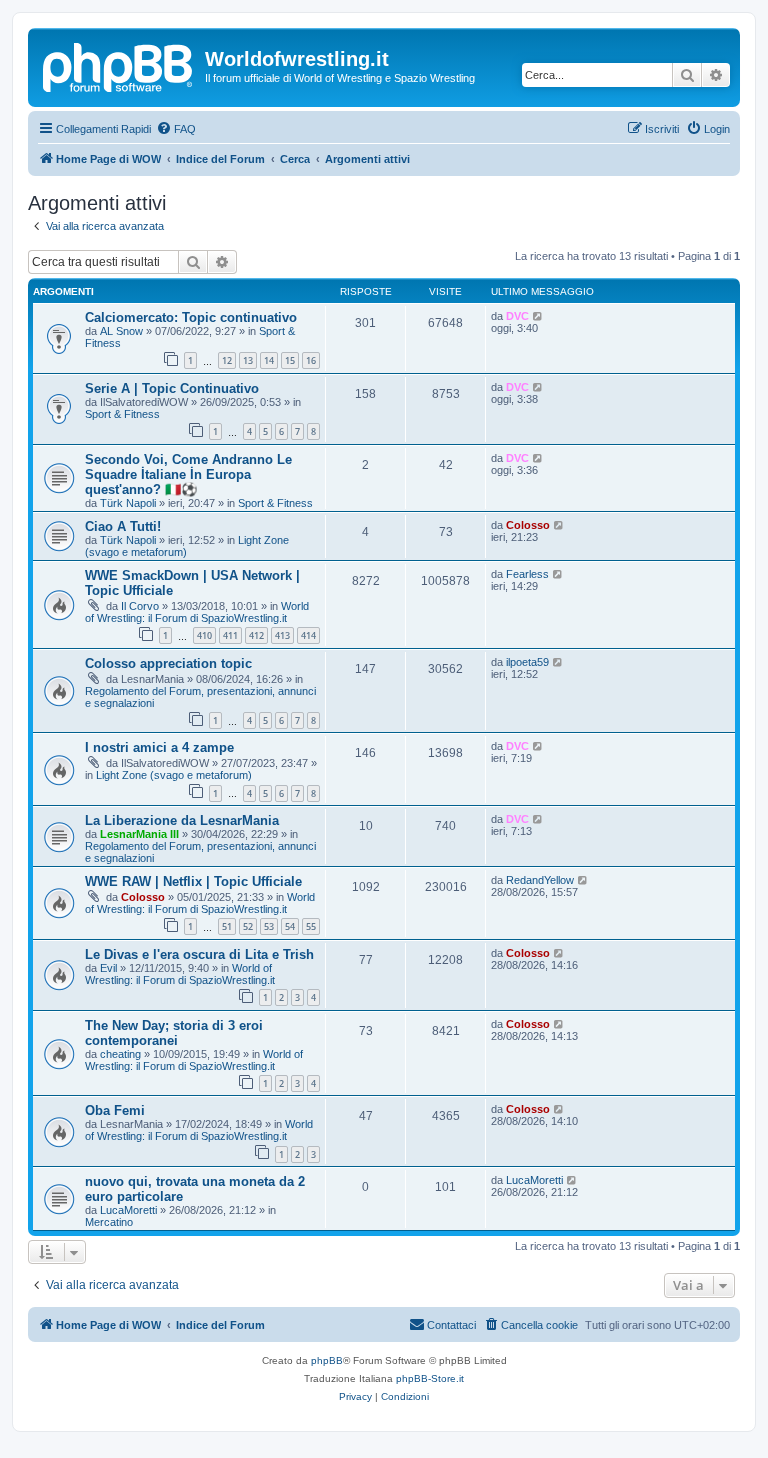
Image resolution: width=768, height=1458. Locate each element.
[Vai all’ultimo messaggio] (538, 316)
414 (308, 635)
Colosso (528, 525)
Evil (108, 968)
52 (248, 926)
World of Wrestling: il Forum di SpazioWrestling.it (197, 612)
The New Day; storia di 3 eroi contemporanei (174, 1033)
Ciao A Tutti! (123, 526)
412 (256, 635)
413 (282, 635)
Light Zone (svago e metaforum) (174, 775)
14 (269, 360)
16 (311, 360)
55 (311, 926)
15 (290, 360)
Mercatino (109, 1222)
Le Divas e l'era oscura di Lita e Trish (199, 954)
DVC (517, 316)
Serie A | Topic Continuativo (172, 388)
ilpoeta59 (527, 662)
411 (230, 635)
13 (248, 360)
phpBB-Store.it (430, 1378)
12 (227, 360)
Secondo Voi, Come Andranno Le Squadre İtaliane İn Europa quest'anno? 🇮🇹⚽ (188, 474)
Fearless (527, 574)
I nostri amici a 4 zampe (159, 747)
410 (204, 635)
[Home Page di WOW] (119, 65)
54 (290, 926)
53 (269, 926)
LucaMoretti (128, 1210)
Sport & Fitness (122, 414)
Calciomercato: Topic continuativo (191, 317)
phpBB (327, 1360)
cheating (120, 1054)
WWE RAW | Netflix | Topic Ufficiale (193, 881)
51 (227, 926)
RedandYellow (540, 880)
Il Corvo (140, 606)
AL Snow (121, 331)
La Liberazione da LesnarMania (182, 820)
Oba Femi (115, 1110)
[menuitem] (176, 129)
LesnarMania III (139, 834)
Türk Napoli (128, 503)
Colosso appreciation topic (168, 663)
